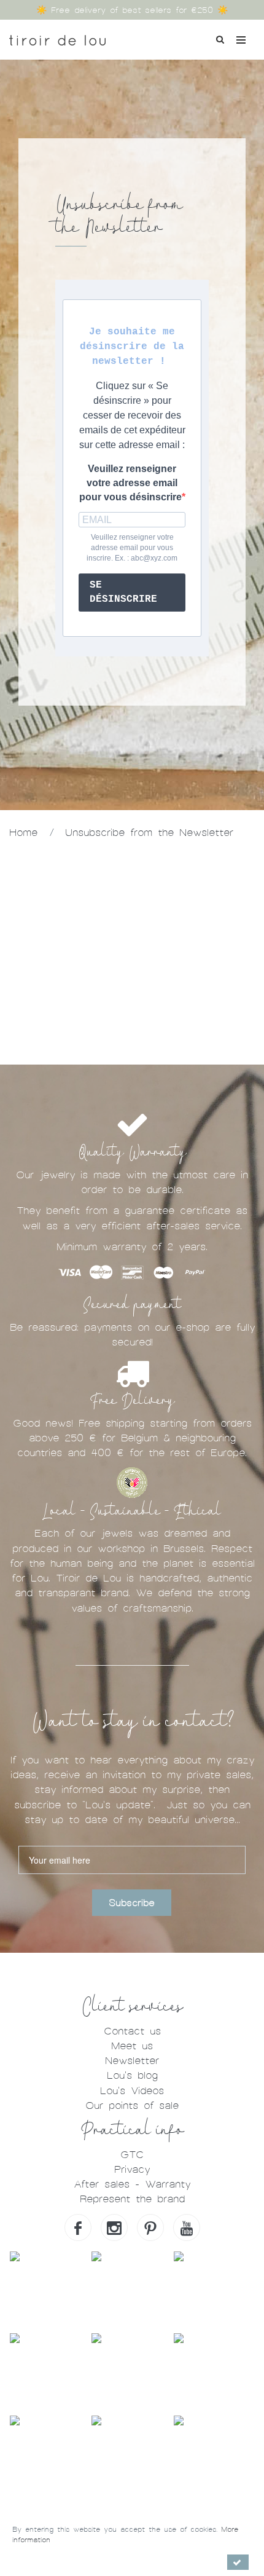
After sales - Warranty (132, 2184)
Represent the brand (132, 2199)
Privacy (132, 2169)
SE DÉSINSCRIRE (123, 592)
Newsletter (132, 2061)
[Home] (57, 36)
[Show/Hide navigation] (241, 40)
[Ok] (238, 2562)
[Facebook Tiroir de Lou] (78, 2227)
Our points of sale (132, 2105)
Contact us (132, 2031)
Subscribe (132, 1903)
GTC (132, 2155)
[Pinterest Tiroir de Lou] (150, 2227)
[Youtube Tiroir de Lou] (187, 2227)
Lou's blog (132, 2075)
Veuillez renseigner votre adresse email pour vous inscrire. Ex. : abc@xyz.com (132, 548)
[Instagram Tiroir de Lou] (114, 2227)
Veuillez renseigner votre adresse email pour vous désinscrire (130, 483)
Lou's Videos (132, 2091)
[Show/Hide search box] (220, 38)
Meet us (132, 2046)
